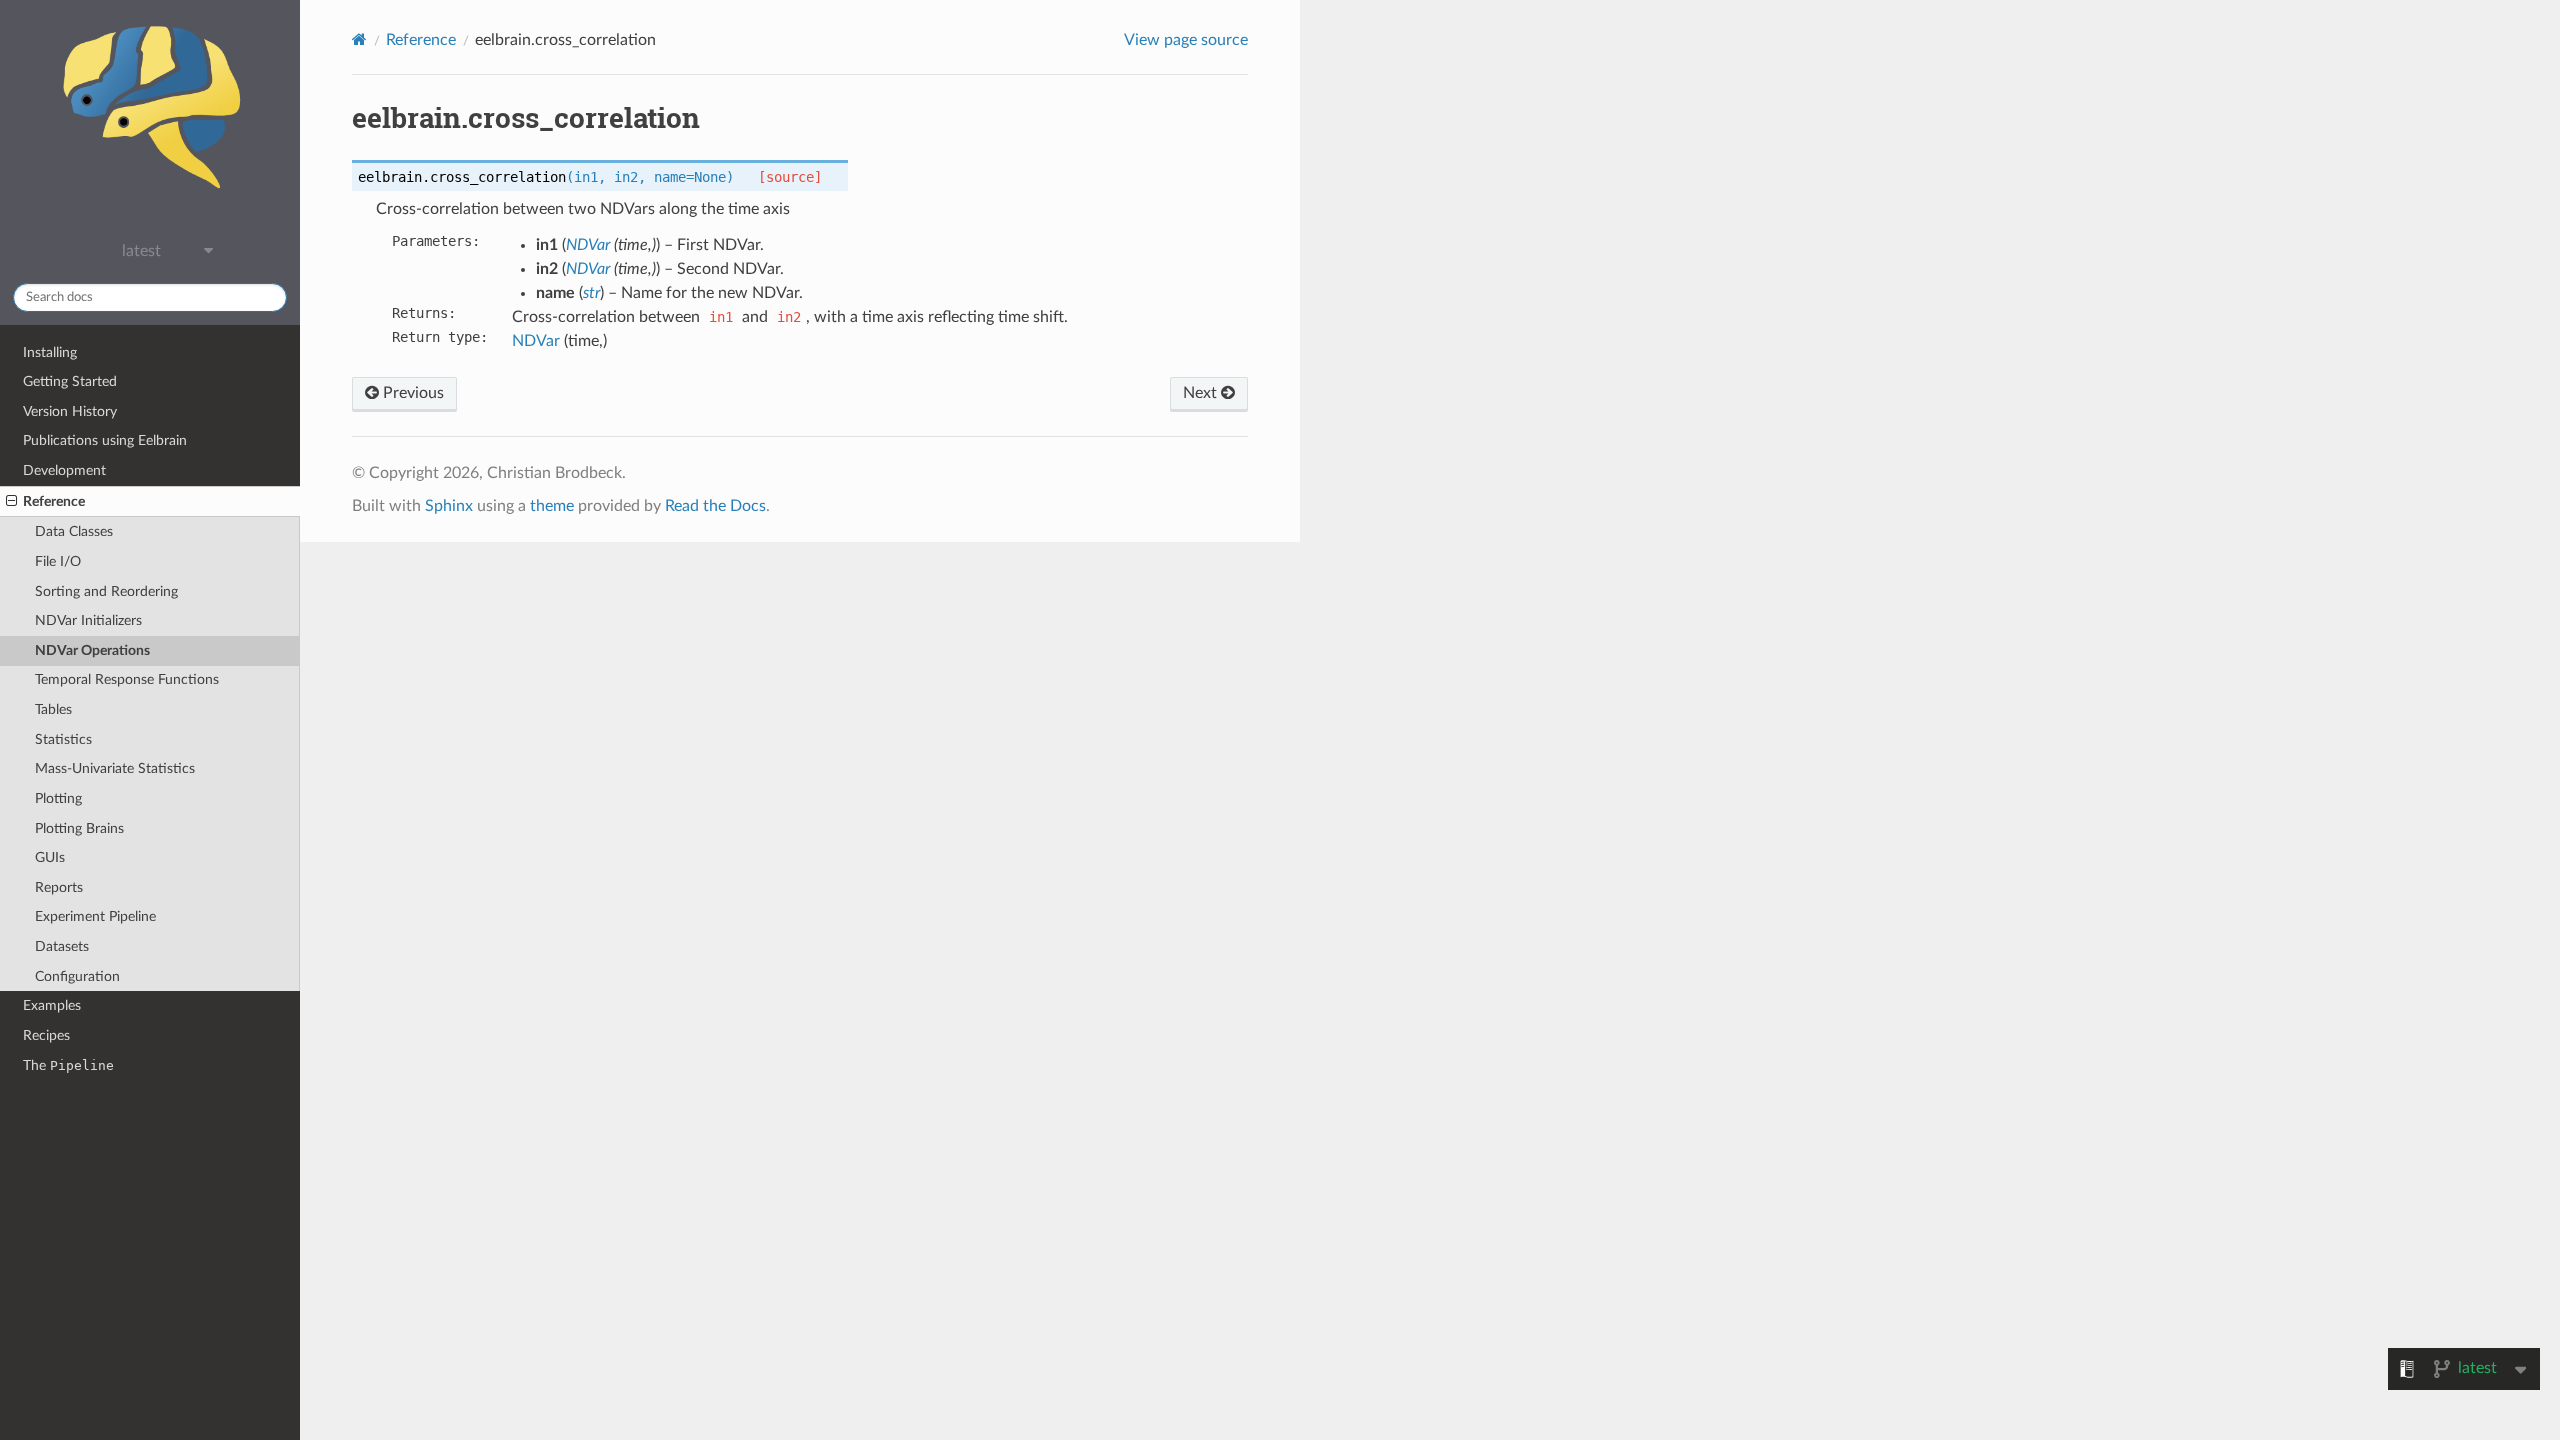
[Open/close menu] (11, 502)
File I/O (58, 561)
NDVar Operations (92, 650)
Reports (59, 887)
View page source (1186, 40)
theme (552, 506)
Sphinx (449, 506)
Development (64, 470)
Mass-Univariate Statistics (115, 768)
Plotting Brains (79, 828)
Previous (411, 393)
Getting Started (70, 381)
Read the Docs (715, 506)
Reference (54, 501)
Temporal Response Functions (127, 679)
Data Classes (74, 531)
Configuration (77, 976)
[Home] (359, 39)
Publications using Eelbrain (105, 440)
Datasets (62, 946)
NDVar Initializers (88, 620)
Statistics (63, 739)
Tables (53, 709)
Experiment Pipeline (95, 916)
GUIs (50, 857)
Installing (50, 352)
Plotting (58, 798)
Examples (52, 1005)
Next (1202, 393)
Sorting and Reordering (106, 591)
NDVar (536, 341)
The (68, 1065)
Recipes (46, 1035)
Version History (70, 411)
